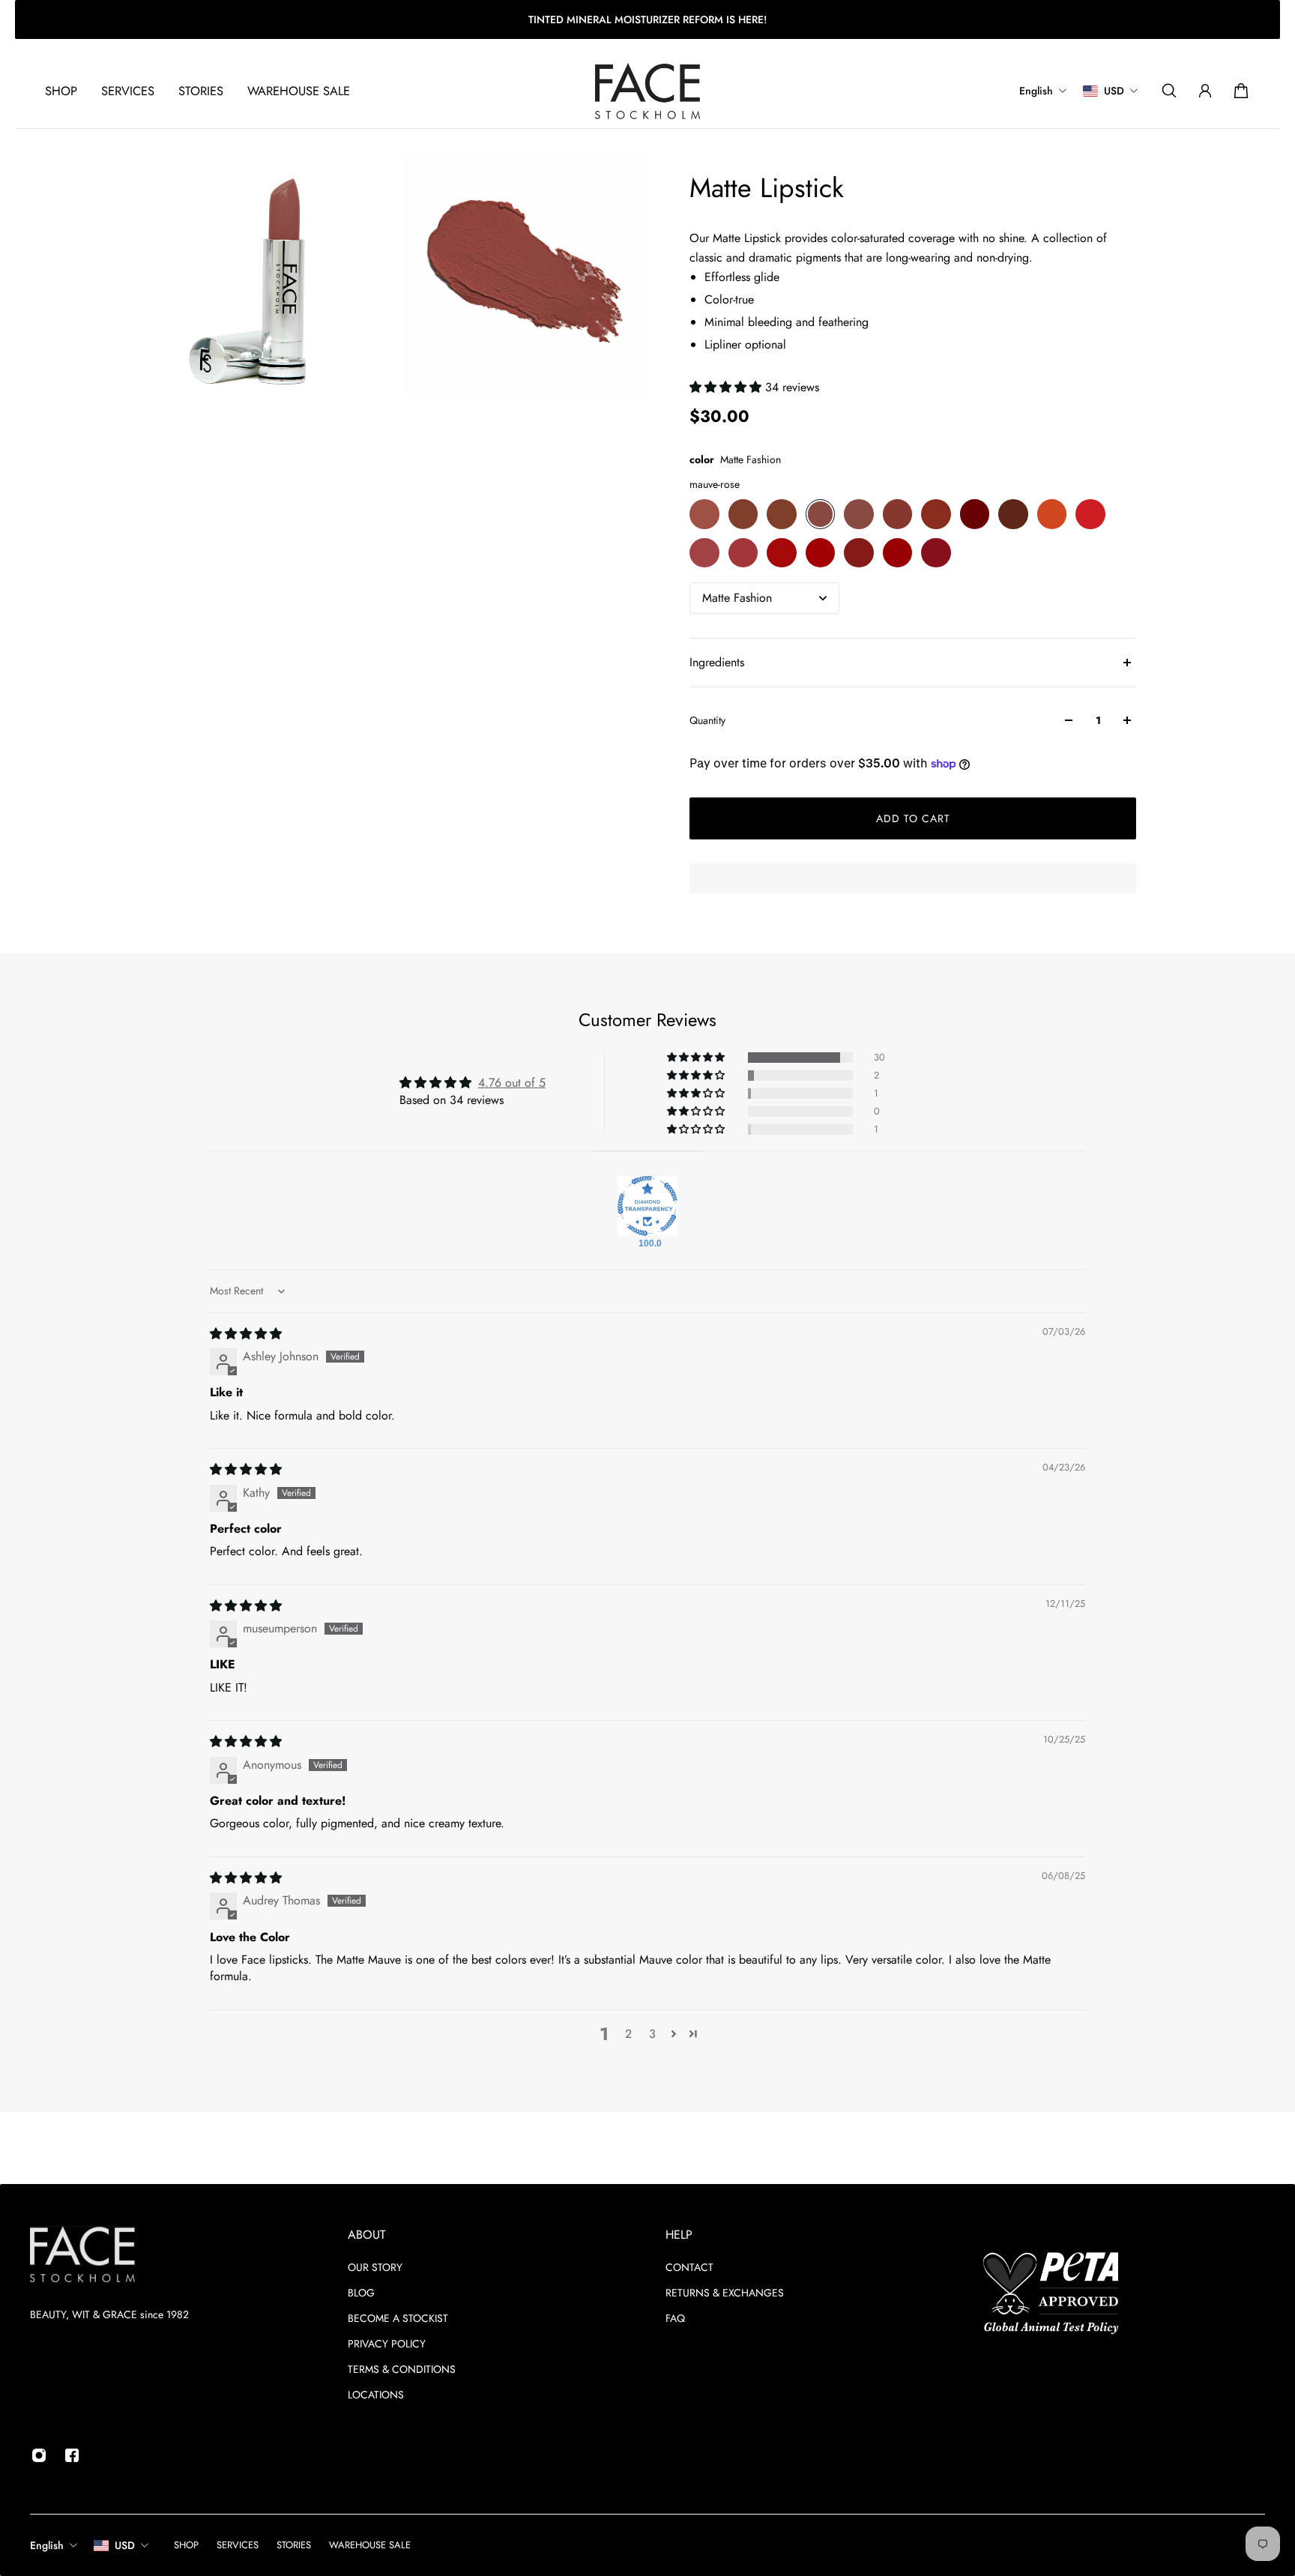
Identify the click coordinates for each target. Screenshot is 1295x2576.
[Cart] (1241, 91)
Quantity (707, 720)
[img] (246, 1334)
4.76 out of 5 (512, 1083)
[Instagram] (39, 2455)
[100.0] (647, 1206)
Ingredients (717, 662)
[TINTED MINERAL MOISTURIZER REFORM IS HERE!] (647, 19)
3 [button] (652, 2034)
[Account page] (1205, 91)
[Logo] (647, 91)
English (47, 2545)
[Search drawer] (1169, 91)
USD (125, 2545)
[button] (727, 387)
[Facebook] (72, 2455)
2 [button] (628, 2034)
